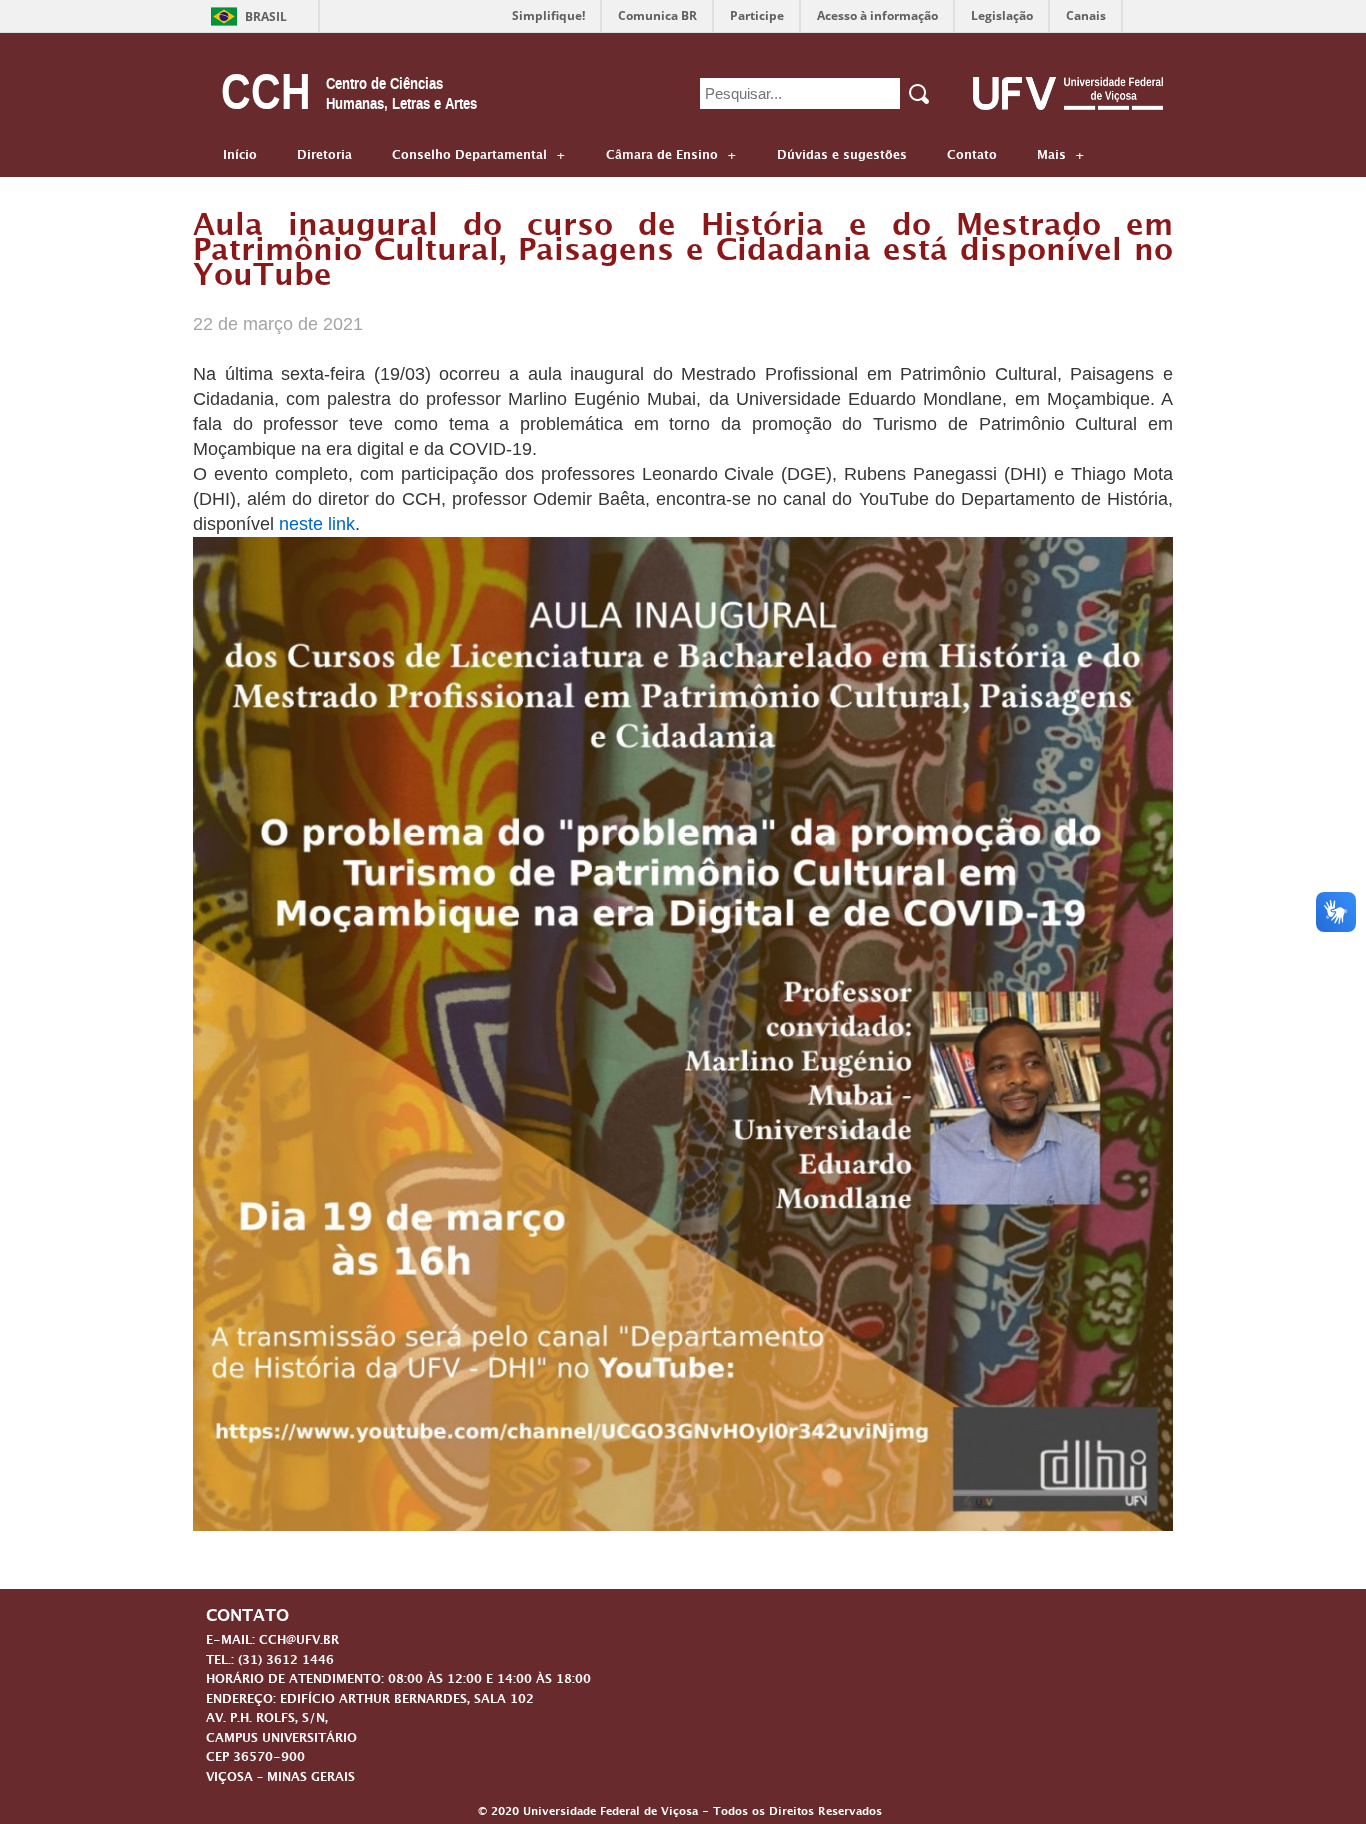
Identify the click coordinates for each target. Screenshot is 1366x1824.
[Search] (920, 94)
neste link (317, 524)
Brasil (266, 16)
